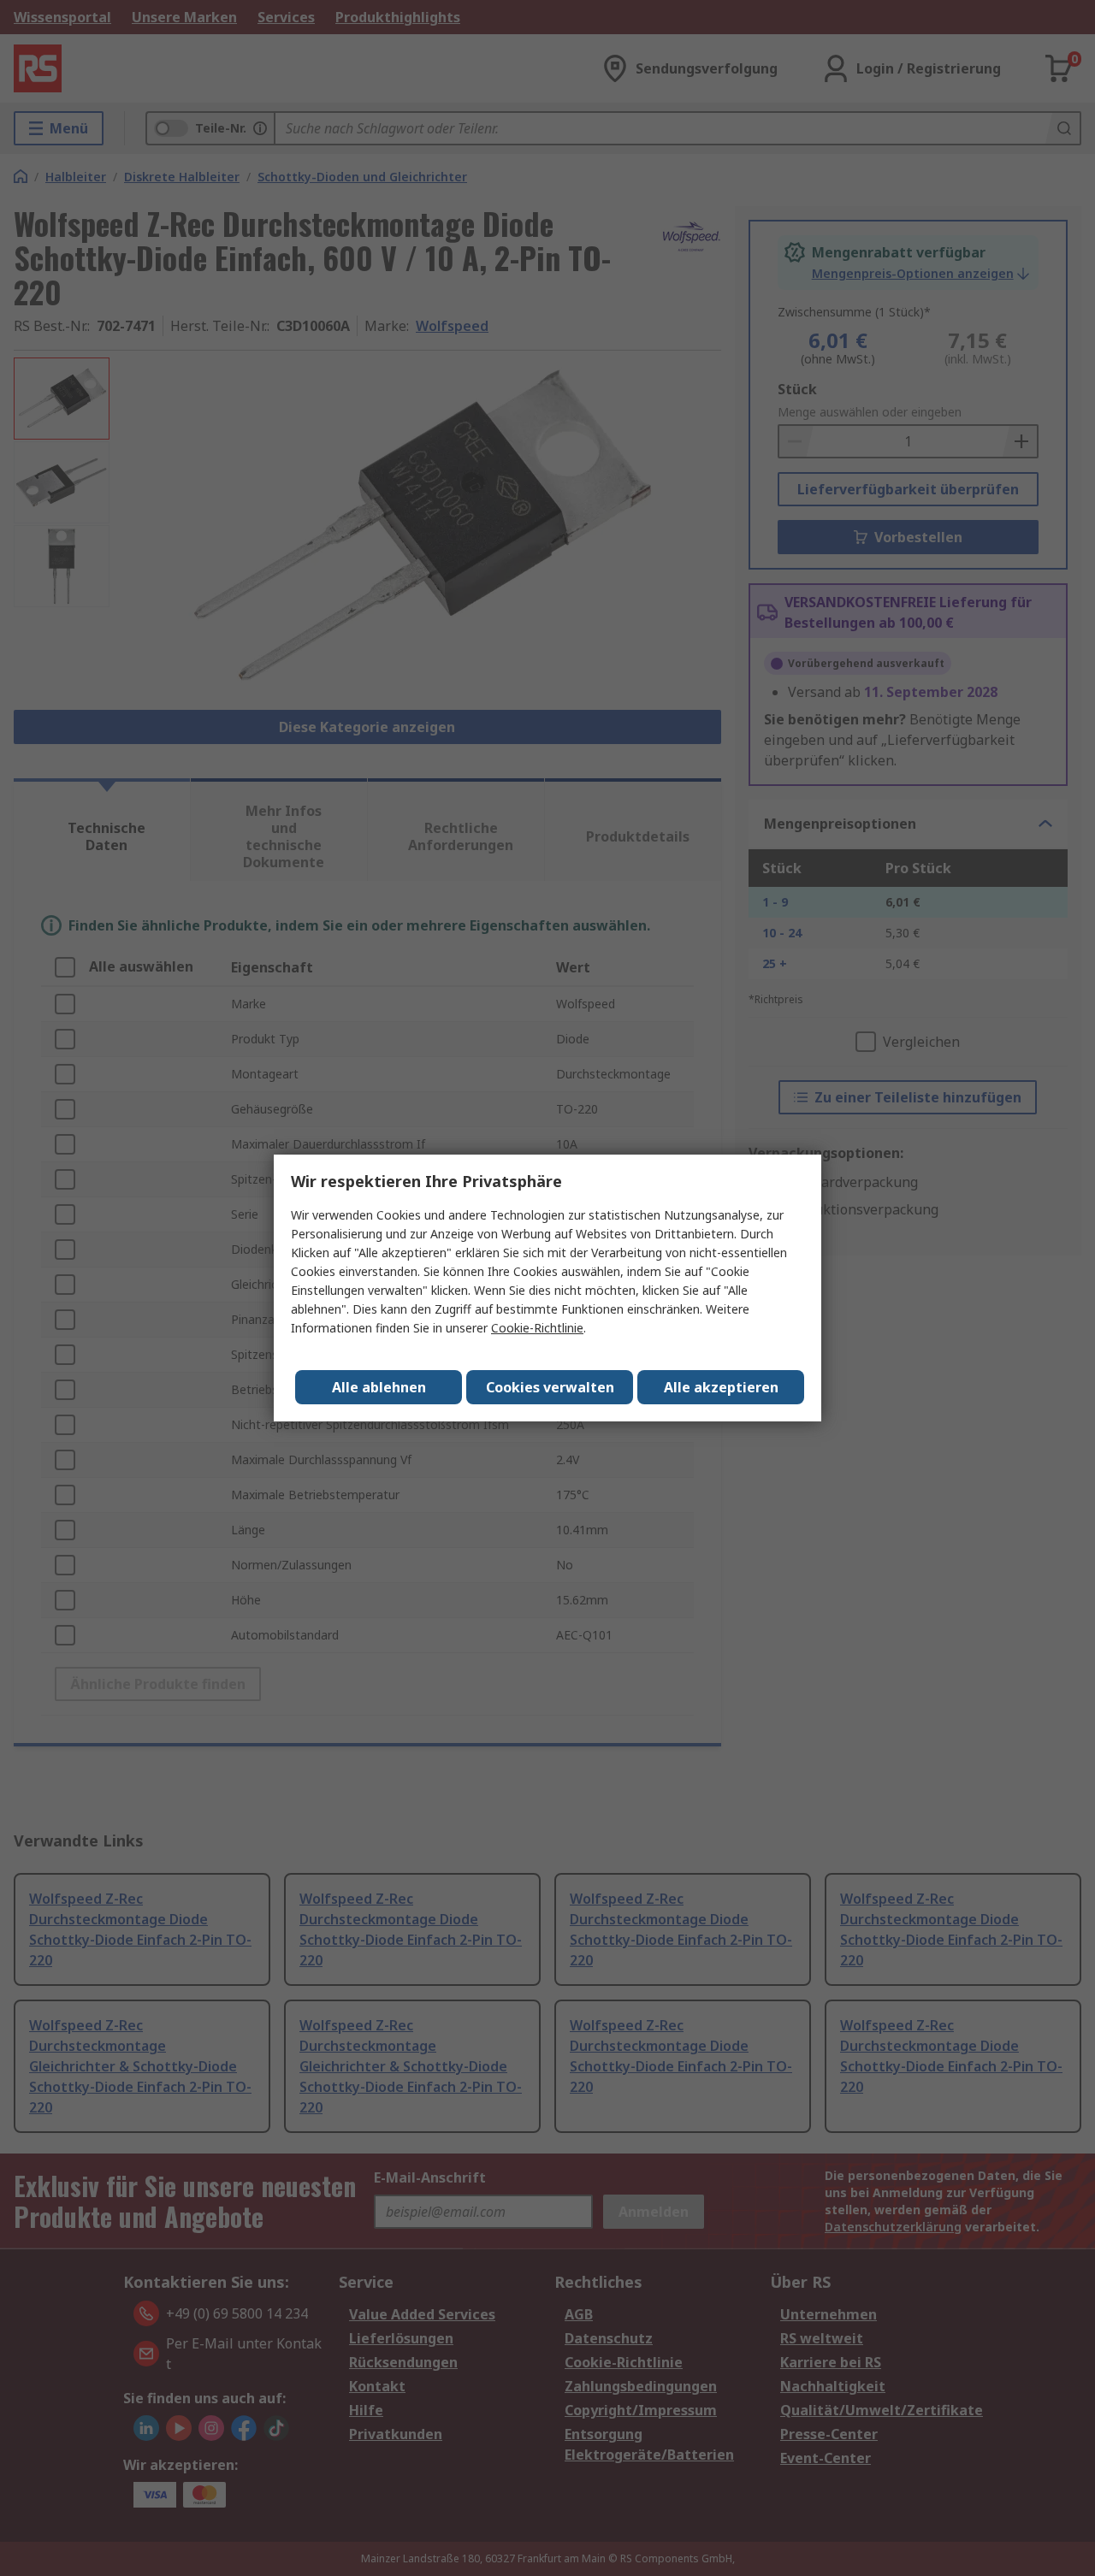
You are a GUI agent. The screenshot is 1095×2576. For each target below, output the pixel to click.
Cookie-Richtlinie (537, 1328)
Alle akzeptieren (721, 1387)
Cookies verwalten (550, 1387)
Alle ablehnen (379, 1387)
